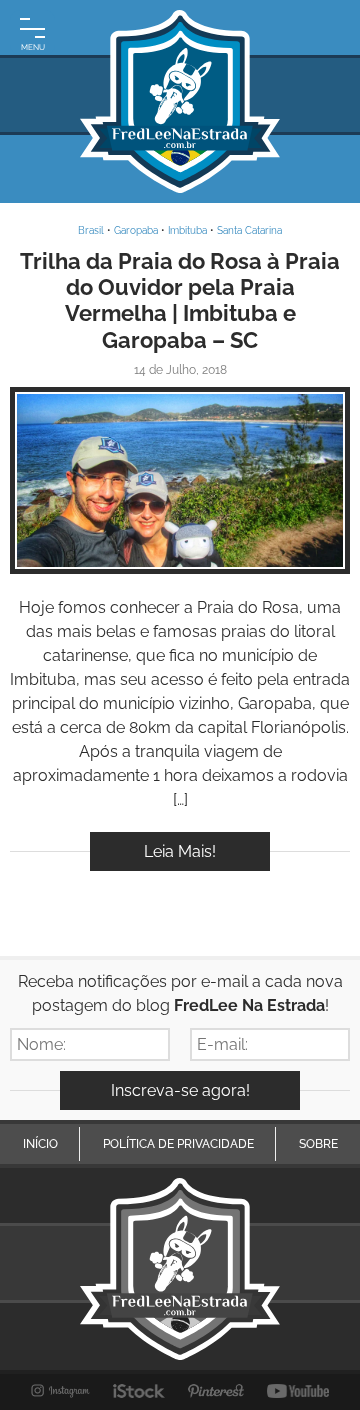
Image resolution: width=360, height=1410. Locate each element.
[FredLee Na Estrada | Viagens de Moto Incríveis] (180, 101)
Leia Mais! (180, 851)
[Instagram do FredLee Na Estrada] (60, 1391)
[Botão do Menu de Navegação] (32, 32)
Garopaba (136, 230)
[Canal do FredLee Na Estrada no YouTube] (298, 1391)
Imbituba (187, 230)
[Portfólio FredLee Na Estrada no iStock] (139, 1391)
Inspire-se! (180, 480)
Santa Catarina (249, 230)
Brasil (91, 230)
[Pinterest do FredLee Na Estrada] (216, 1391)
